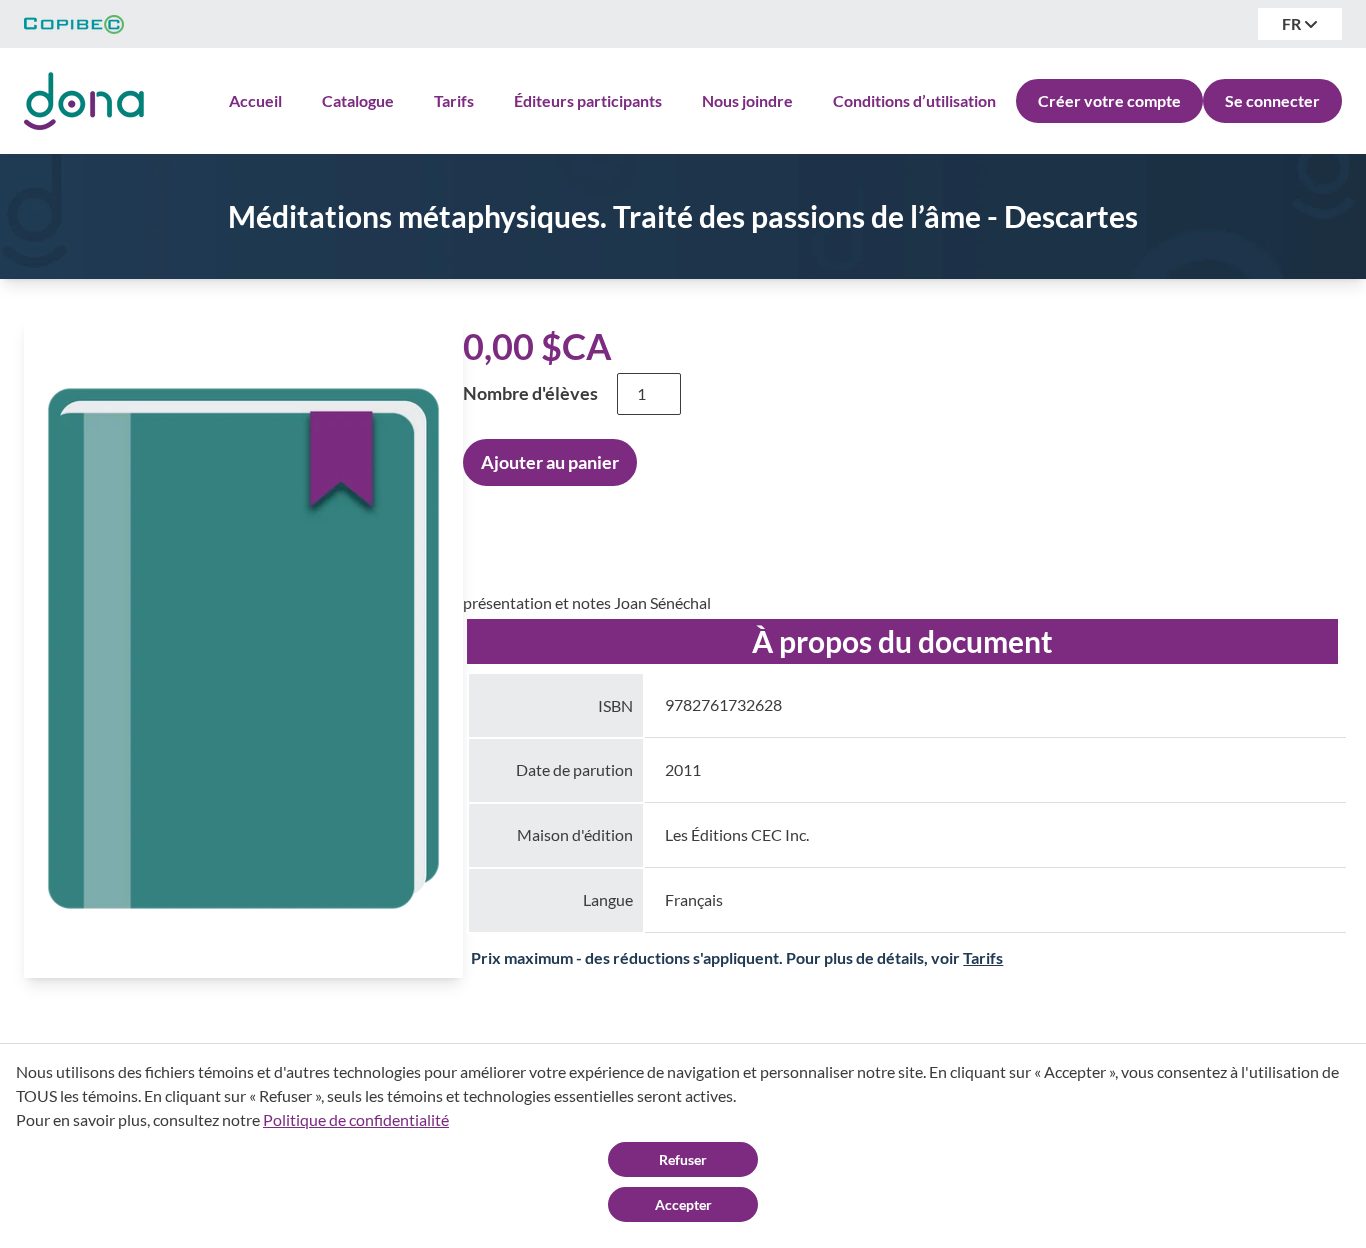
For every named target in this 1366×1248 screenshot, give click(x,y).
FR (1293, 23)
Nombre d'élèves (530, 393)
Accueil (255, 100)
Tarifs (454, 100)
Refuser (683, 1159)
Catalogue (358, 100)
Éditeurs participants (588, 100)
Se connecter (1272, 100)
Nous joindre (747, 100)
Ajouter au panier (550, 462)
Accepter (683, 1204)
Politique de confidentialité (356, 1119)
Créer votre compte (1109, 100)
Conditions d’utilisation (914, 100)
